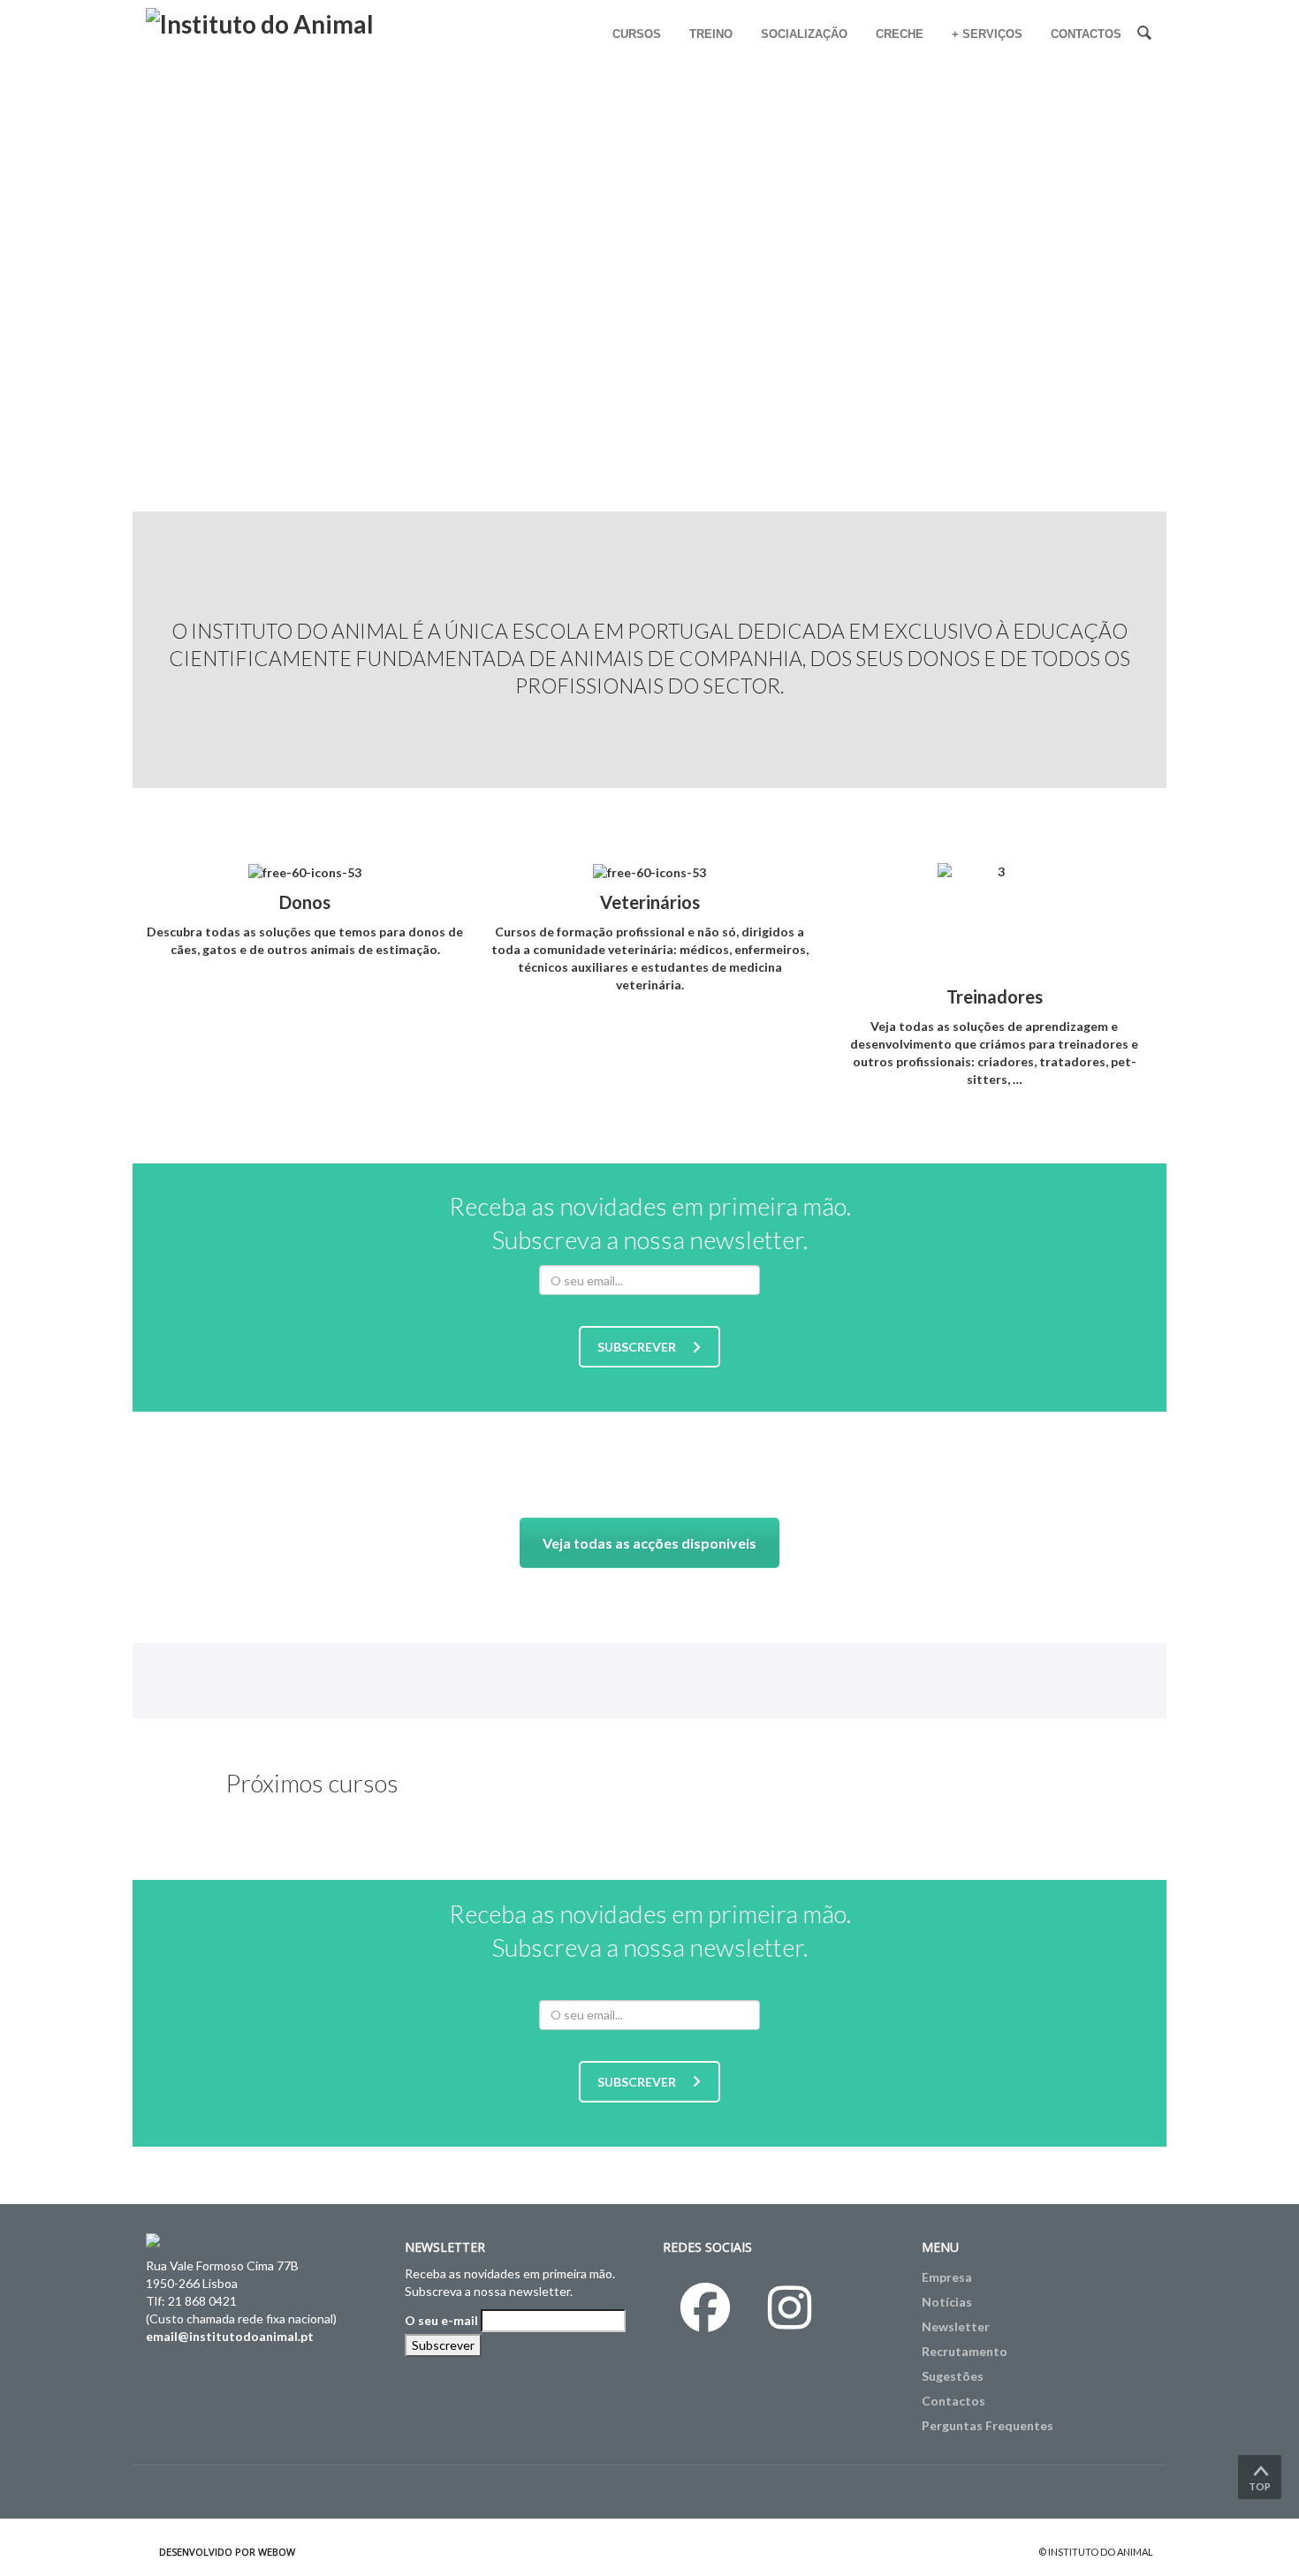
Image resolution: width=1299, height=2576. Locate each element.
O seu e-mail (441, 2320)
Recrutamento (965, 2351)
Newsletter (956, 2326)
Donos (305, 902)
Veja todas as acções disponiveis (649, 1543)
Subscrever (637, 1347)
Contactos (953, 2401)
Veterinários (650, 902)
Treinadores (995, 996)
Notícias (947, 2302)
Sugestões (953, 2376)
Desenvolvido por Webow (227, 2552)
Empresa (947, 2277)
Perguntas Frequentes (988, 2425)
